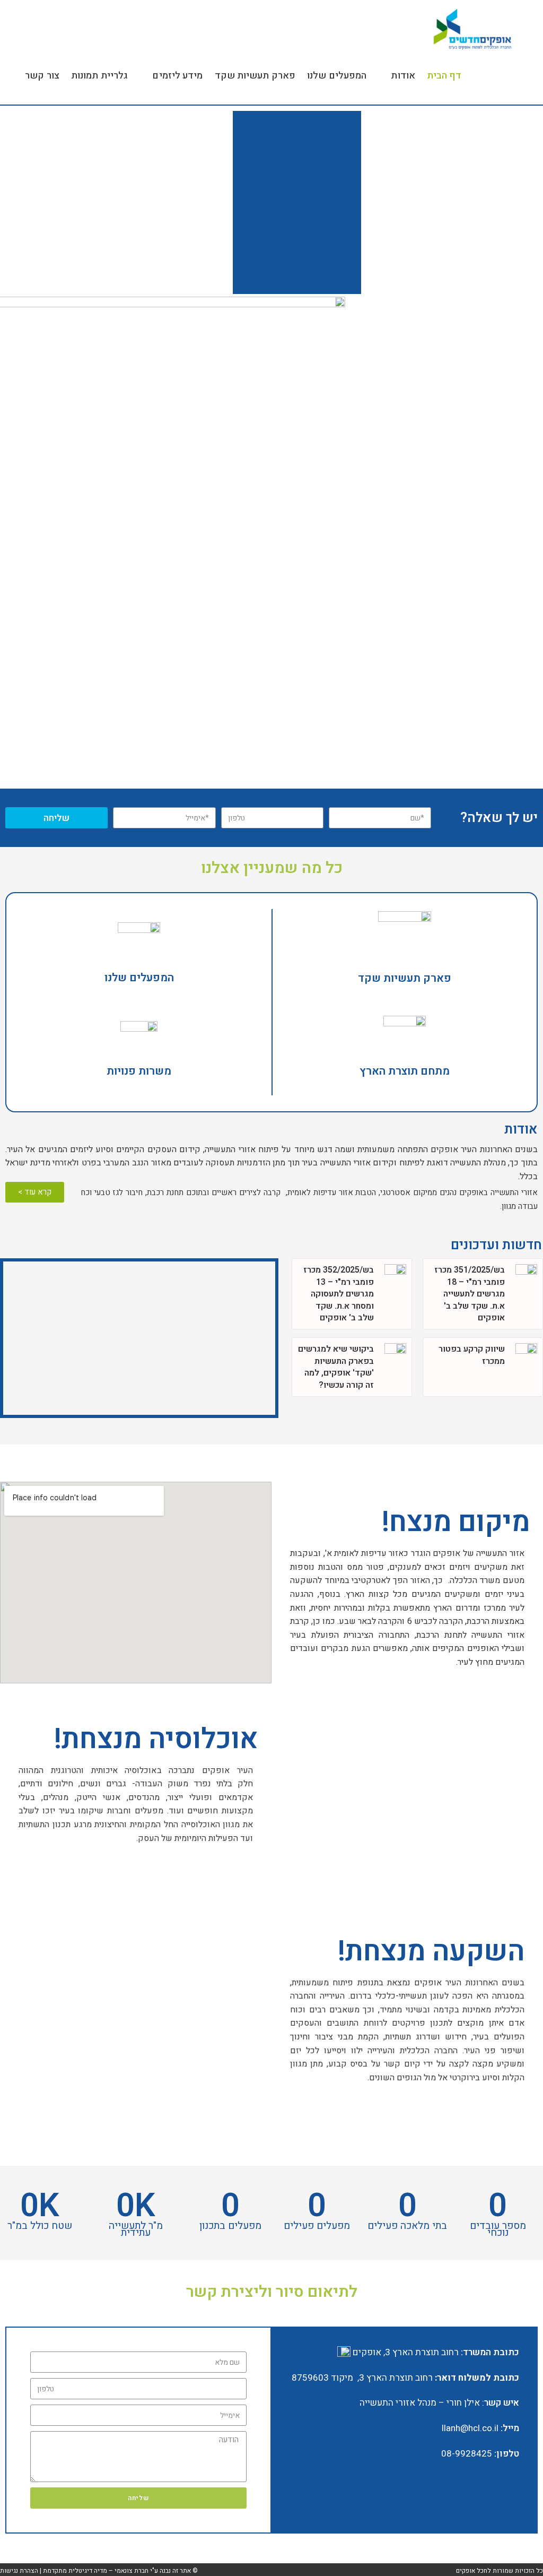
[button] (35, 1192)
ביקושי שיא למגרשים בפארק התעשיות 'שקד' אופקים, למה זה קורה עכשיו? (336, 1367)
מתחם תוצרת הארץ (405, 1071)
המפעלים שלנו (139, 978)
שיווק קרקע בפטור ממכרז (472, 1355)
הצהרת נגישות (19, 2571)
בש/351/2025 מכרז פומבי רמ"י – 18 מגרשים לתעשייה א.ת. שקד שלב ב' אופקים (470, 1294)
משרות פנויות (139, 1071)
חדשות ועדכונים (496, 1245)
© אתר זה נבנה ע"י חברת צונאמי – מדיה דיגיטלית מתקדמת (120, 2571)
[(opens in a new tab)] (526, 1294)
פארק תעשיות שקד (405, 978)
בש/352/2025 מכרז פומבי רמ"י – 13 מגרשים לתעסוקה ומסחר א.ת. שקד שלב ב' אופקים (339, 1294)
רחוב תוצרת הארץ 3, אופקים (405, 2352)
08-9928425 (467, 2454)
